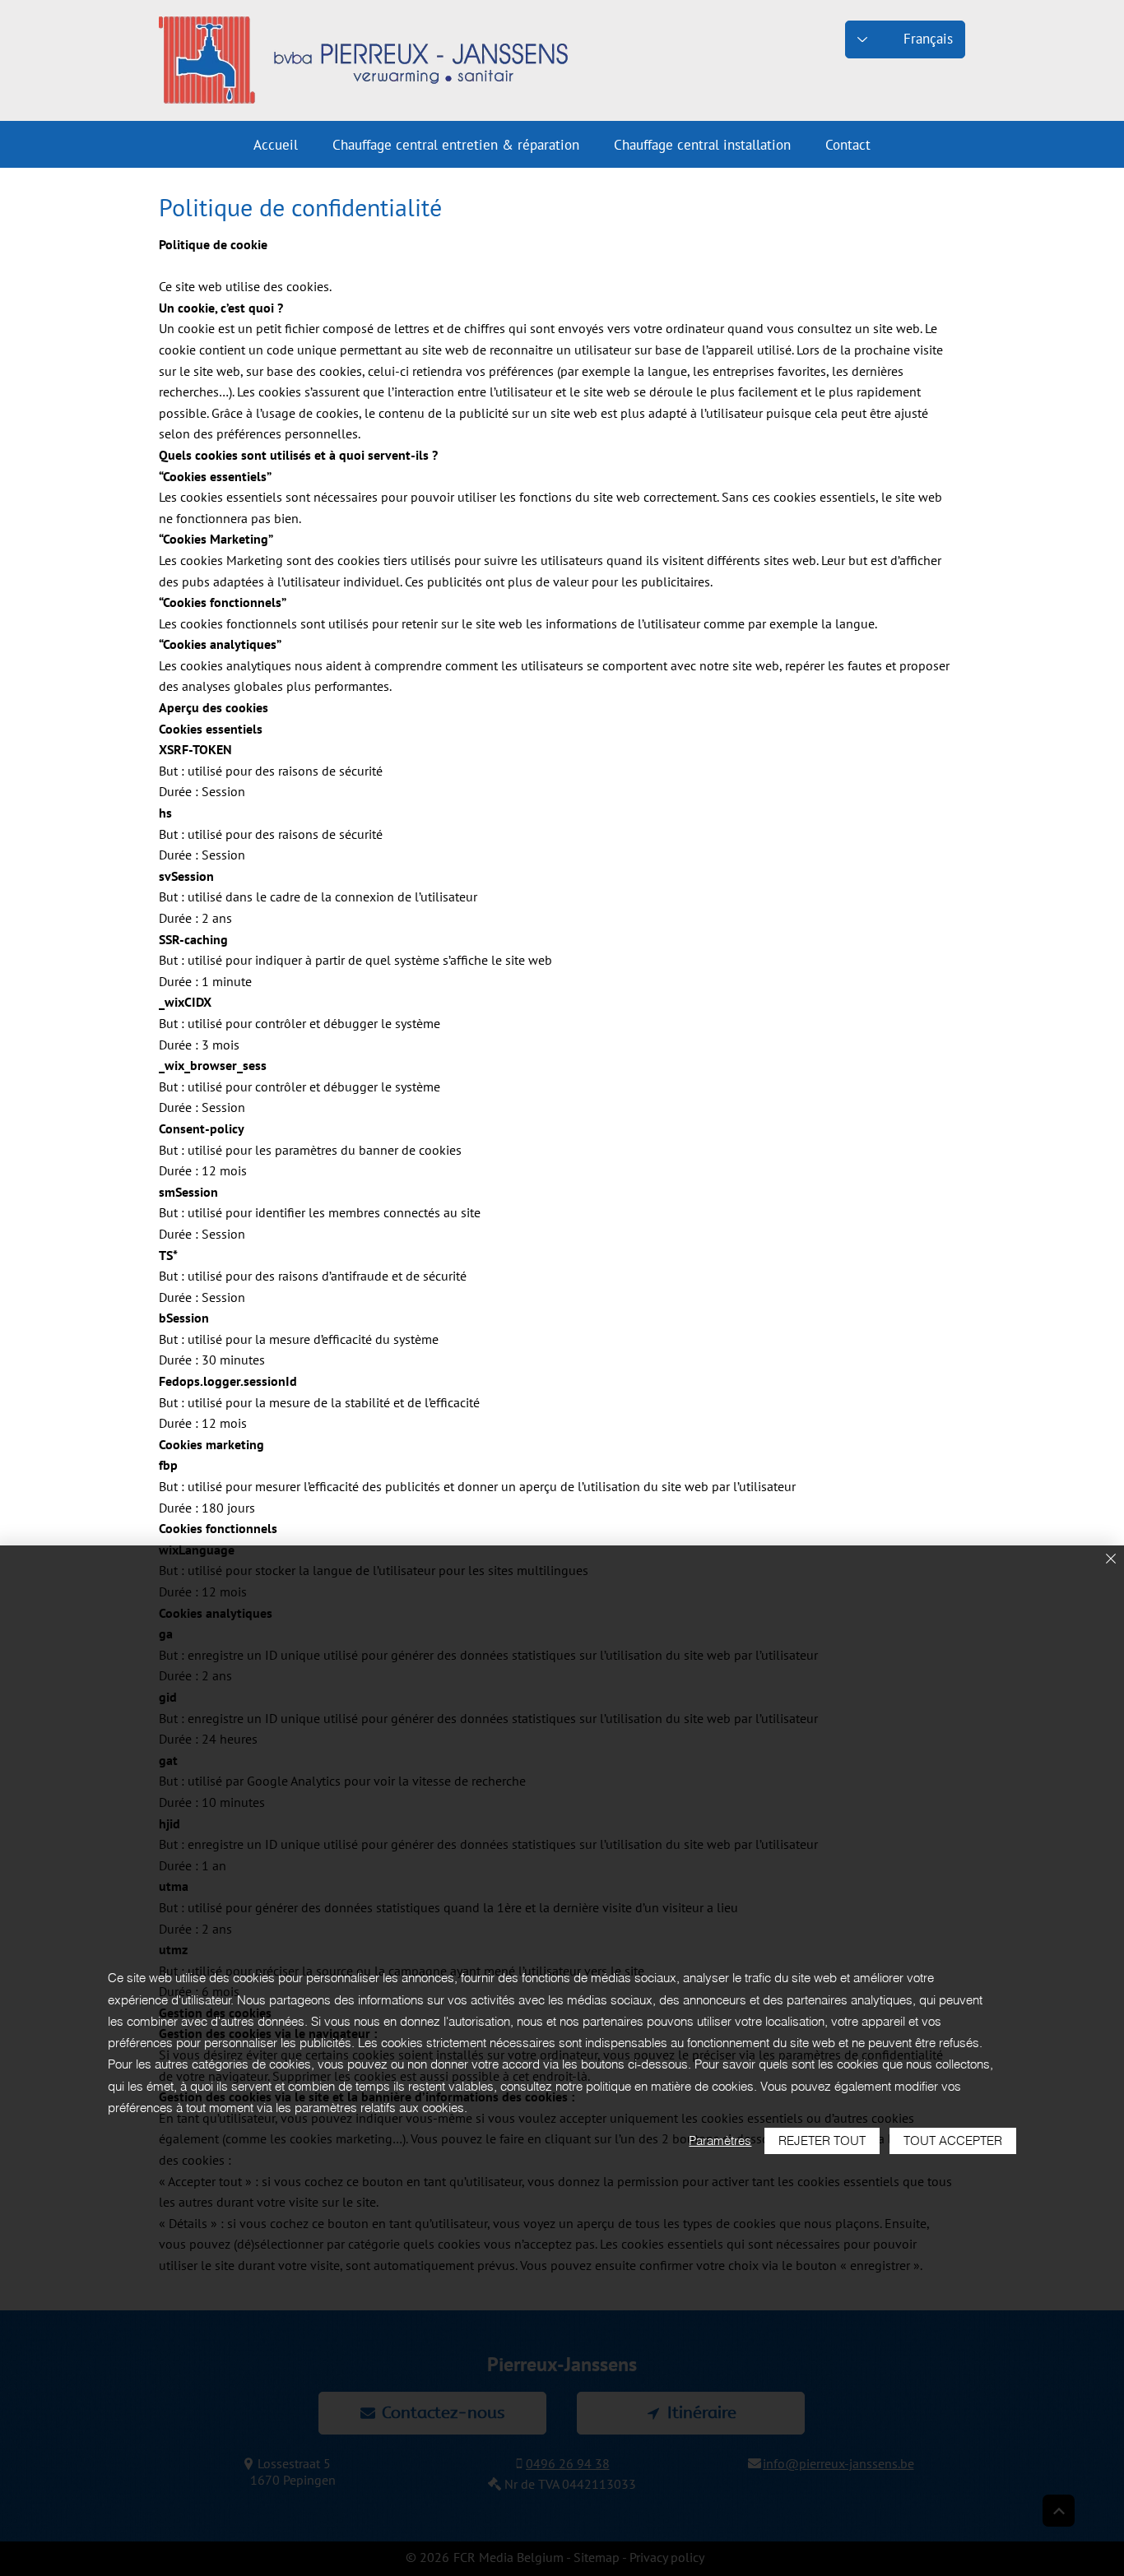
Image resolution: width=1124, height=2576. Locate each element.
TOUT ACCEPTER (953, 2140)
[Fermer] (1111, 1560)
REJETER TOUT (822, 2140)
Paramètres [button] (720, 2140)
